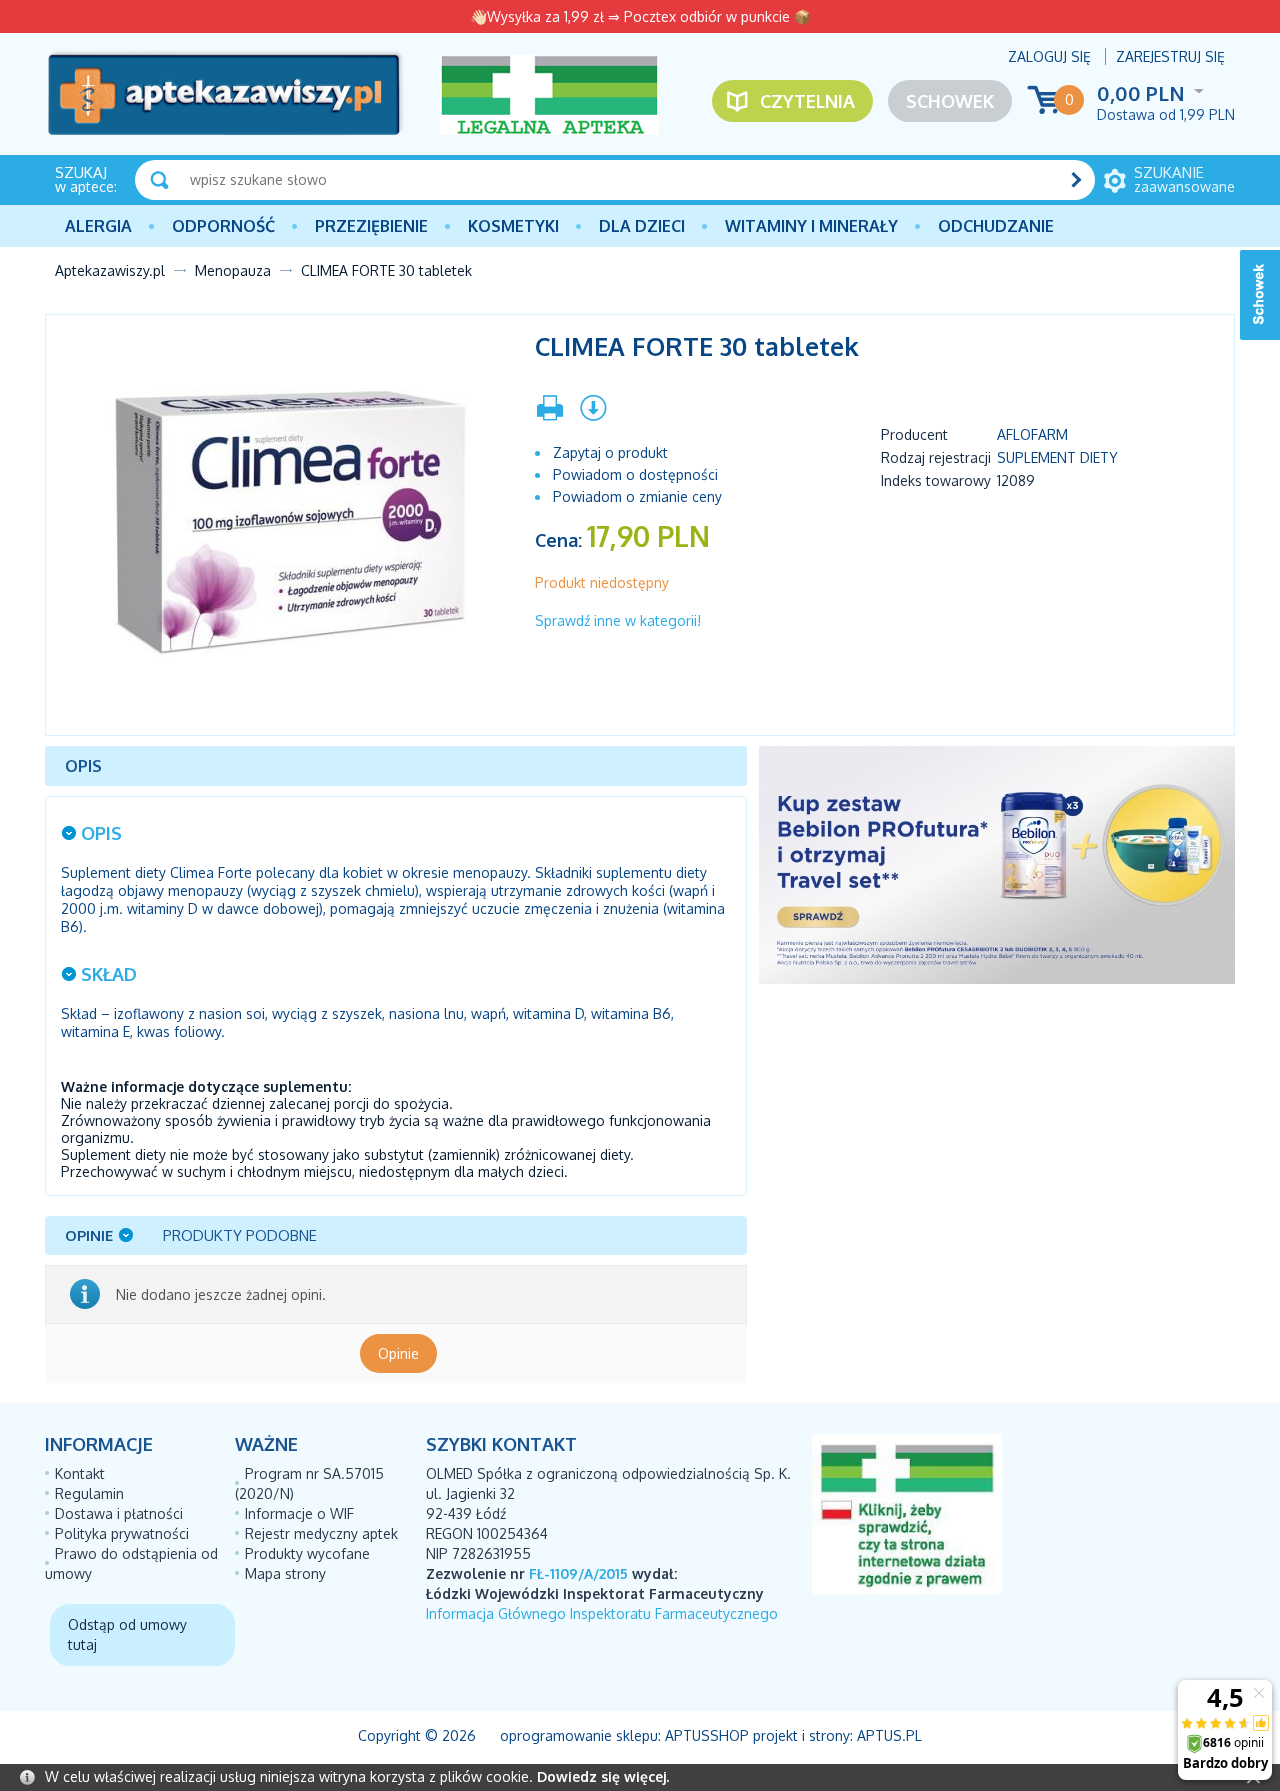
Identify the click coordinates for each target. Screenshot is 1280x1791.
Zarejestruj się (1170, 56)
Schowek (950, 101)
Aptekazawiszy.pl (110, 270)
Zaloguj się (1049, 56)
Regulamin (89, 1493)
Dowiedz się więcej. (603, 1776)
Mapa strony (285, 1573)
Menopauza (233, 270)
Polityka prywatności (122, 1533)
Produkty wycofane (307, 1553)
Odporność (223, 226)
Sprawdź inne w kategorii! (618, 620)
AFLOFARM (1032, 434)
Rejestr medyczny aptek (321, 1533)
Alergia (98, 226)
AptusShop (707, 1735)
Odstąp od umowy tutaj (127, 1634)
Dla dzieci (642, 226)
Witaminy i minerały (811, 226)
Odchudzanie (996, 226)
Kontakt (80, 1473)
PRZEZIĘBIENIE (371, 226)
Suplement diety (1057, 457)
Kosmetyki (513, 226)
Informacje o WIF (299, 1513)
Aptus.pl (889, 1735)
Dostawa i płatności (119, 1513)
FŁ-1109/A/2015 (578, 1573)
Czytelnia (807, 101)
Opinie (398, 1353)
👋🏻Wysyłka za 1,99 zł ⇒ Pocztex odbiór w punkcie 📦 (640, 16)
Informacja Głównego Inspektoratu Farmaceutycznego (602, 1613)
